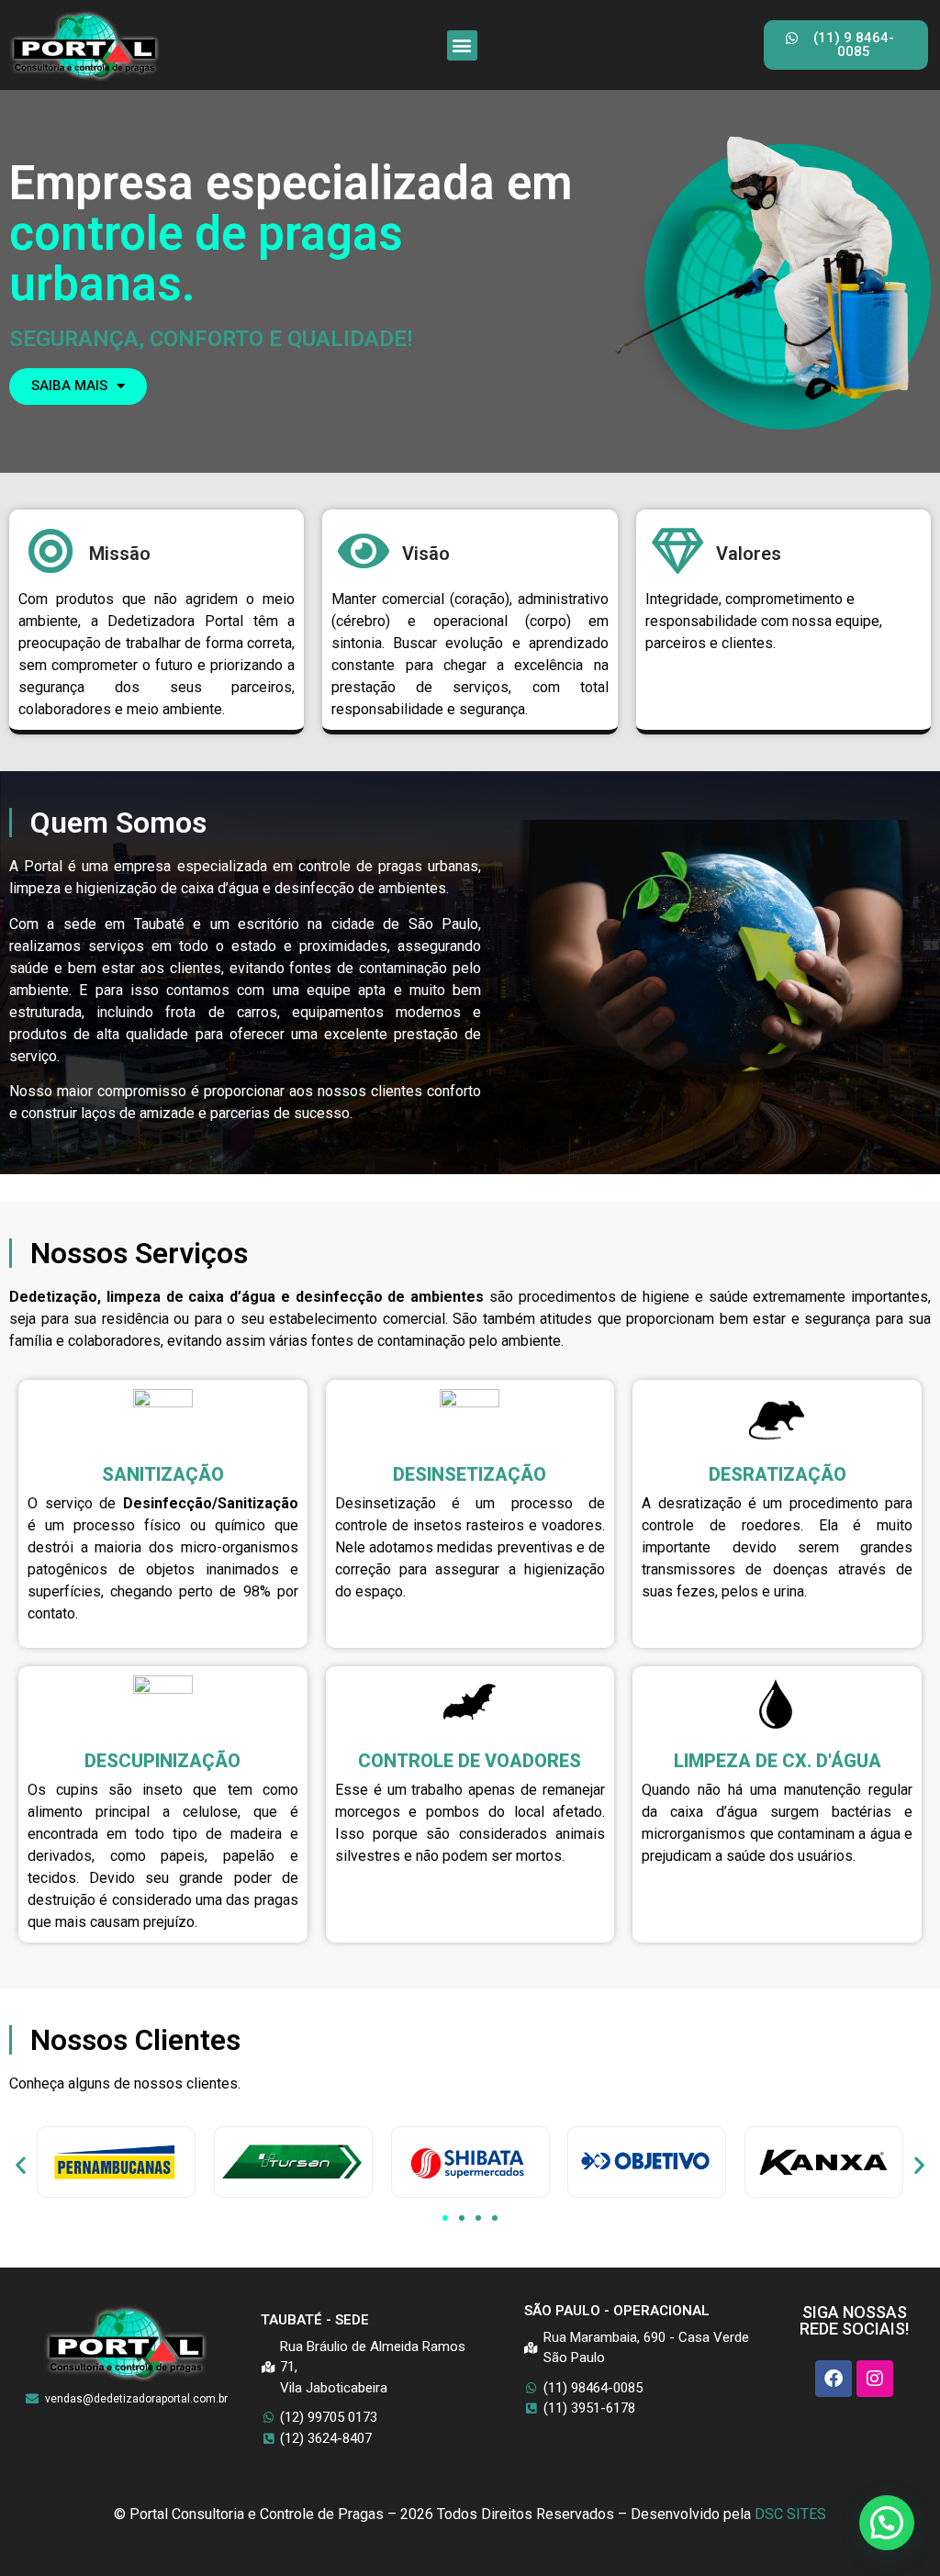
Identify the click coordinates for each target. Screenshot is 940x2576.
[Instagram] (875, 2379)
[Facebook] (834, 2379)
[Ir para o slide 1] (445, 2218)
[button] (462, 45)
